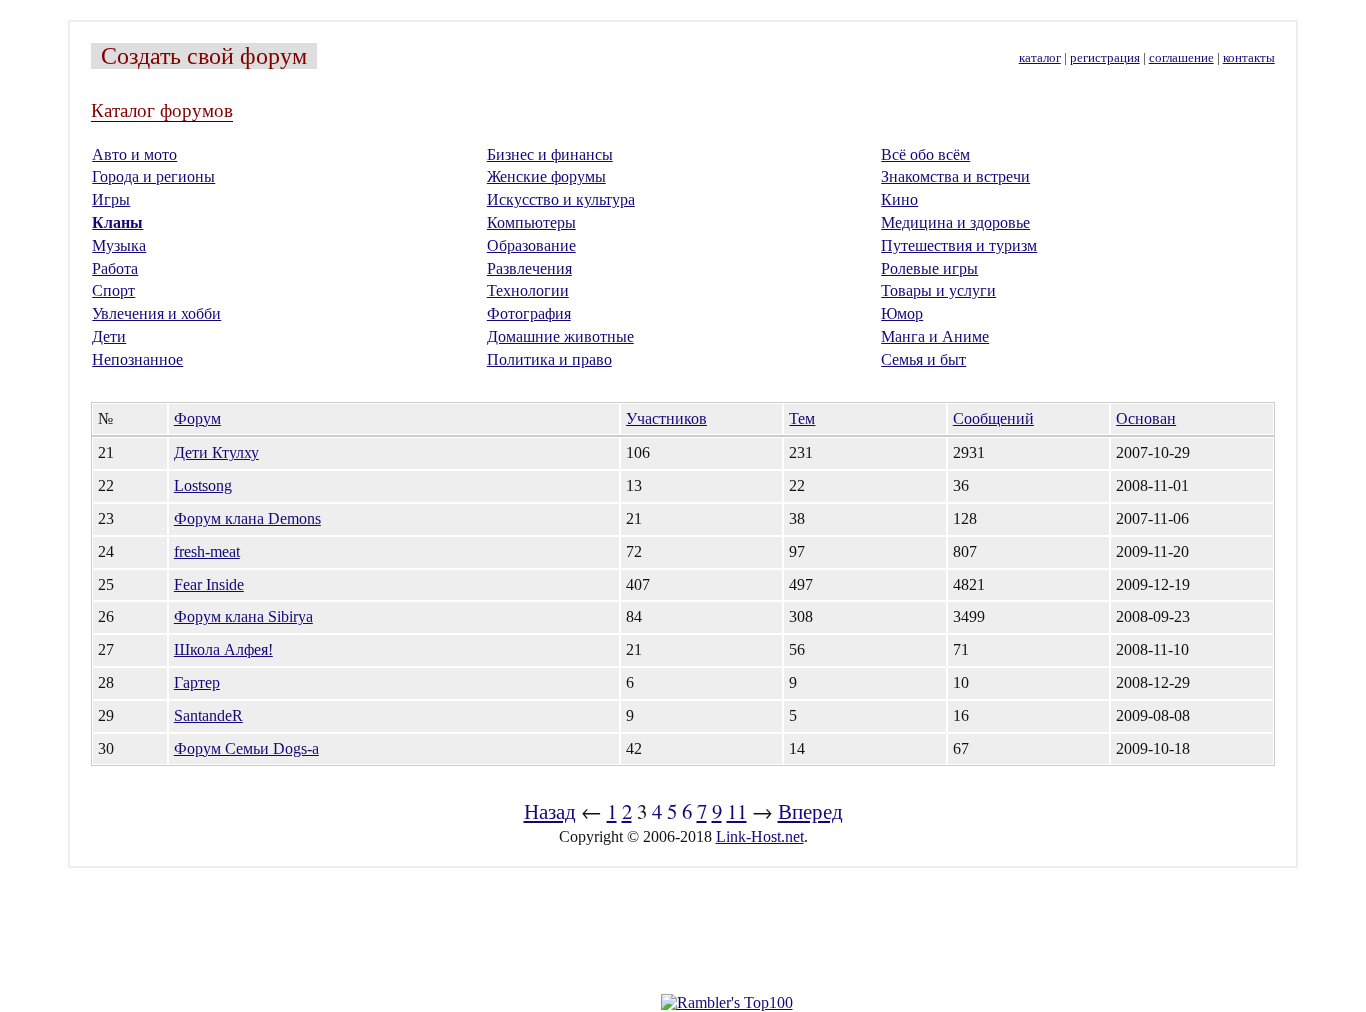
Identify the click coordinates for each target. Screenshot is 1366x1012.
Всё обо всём (925, 154)
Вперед (810, 811)
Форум (197, 418)
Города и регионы (153, 176)
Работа (115, 268)
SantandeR (208, 715)
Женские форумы (546, 176)
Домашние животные (560, 336)
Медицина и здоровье (955, 222)
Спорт (113, 290)
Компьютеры (531, 222)
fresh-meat (207, 551)
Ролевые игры (929, 268)
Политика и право (549, 359)
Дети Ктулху (216, 452)
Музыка (119, 245)
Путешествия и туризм (959, 245)
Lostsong (203, 485)
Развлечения (529, 268)
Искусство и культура (561, 199)
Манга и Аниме (935, 336)
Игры (111, 199)
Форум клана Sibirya (243, 616)
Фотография (529, 313)
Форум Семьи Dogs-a (246, 748)
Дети (109, 336)
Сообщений (993, 418)
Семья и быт (923, 359)
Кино (899, 199)
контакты (1249, 58)
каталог (1040, 58)
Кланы (117, 222)
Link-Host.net (760, 836)
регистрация (1105, 58)
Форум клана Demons (247, 518)
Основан (1146, 418)
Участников (666, 418)
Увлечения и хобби (156, 313)
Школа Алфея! (223, 649)
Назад (550, 811)
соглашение (1181, 58)
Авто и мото (134, 154)
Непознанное (137, 359)
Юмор (902, 313)
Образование (531, 245)
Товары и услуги (938, 290)
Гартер (197, 682)
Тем (802, 418)
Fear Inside (209, 584)
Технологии (528, 290)
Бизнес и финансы (550, 154)
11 (737, 811)
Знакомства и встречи (955, 176)
